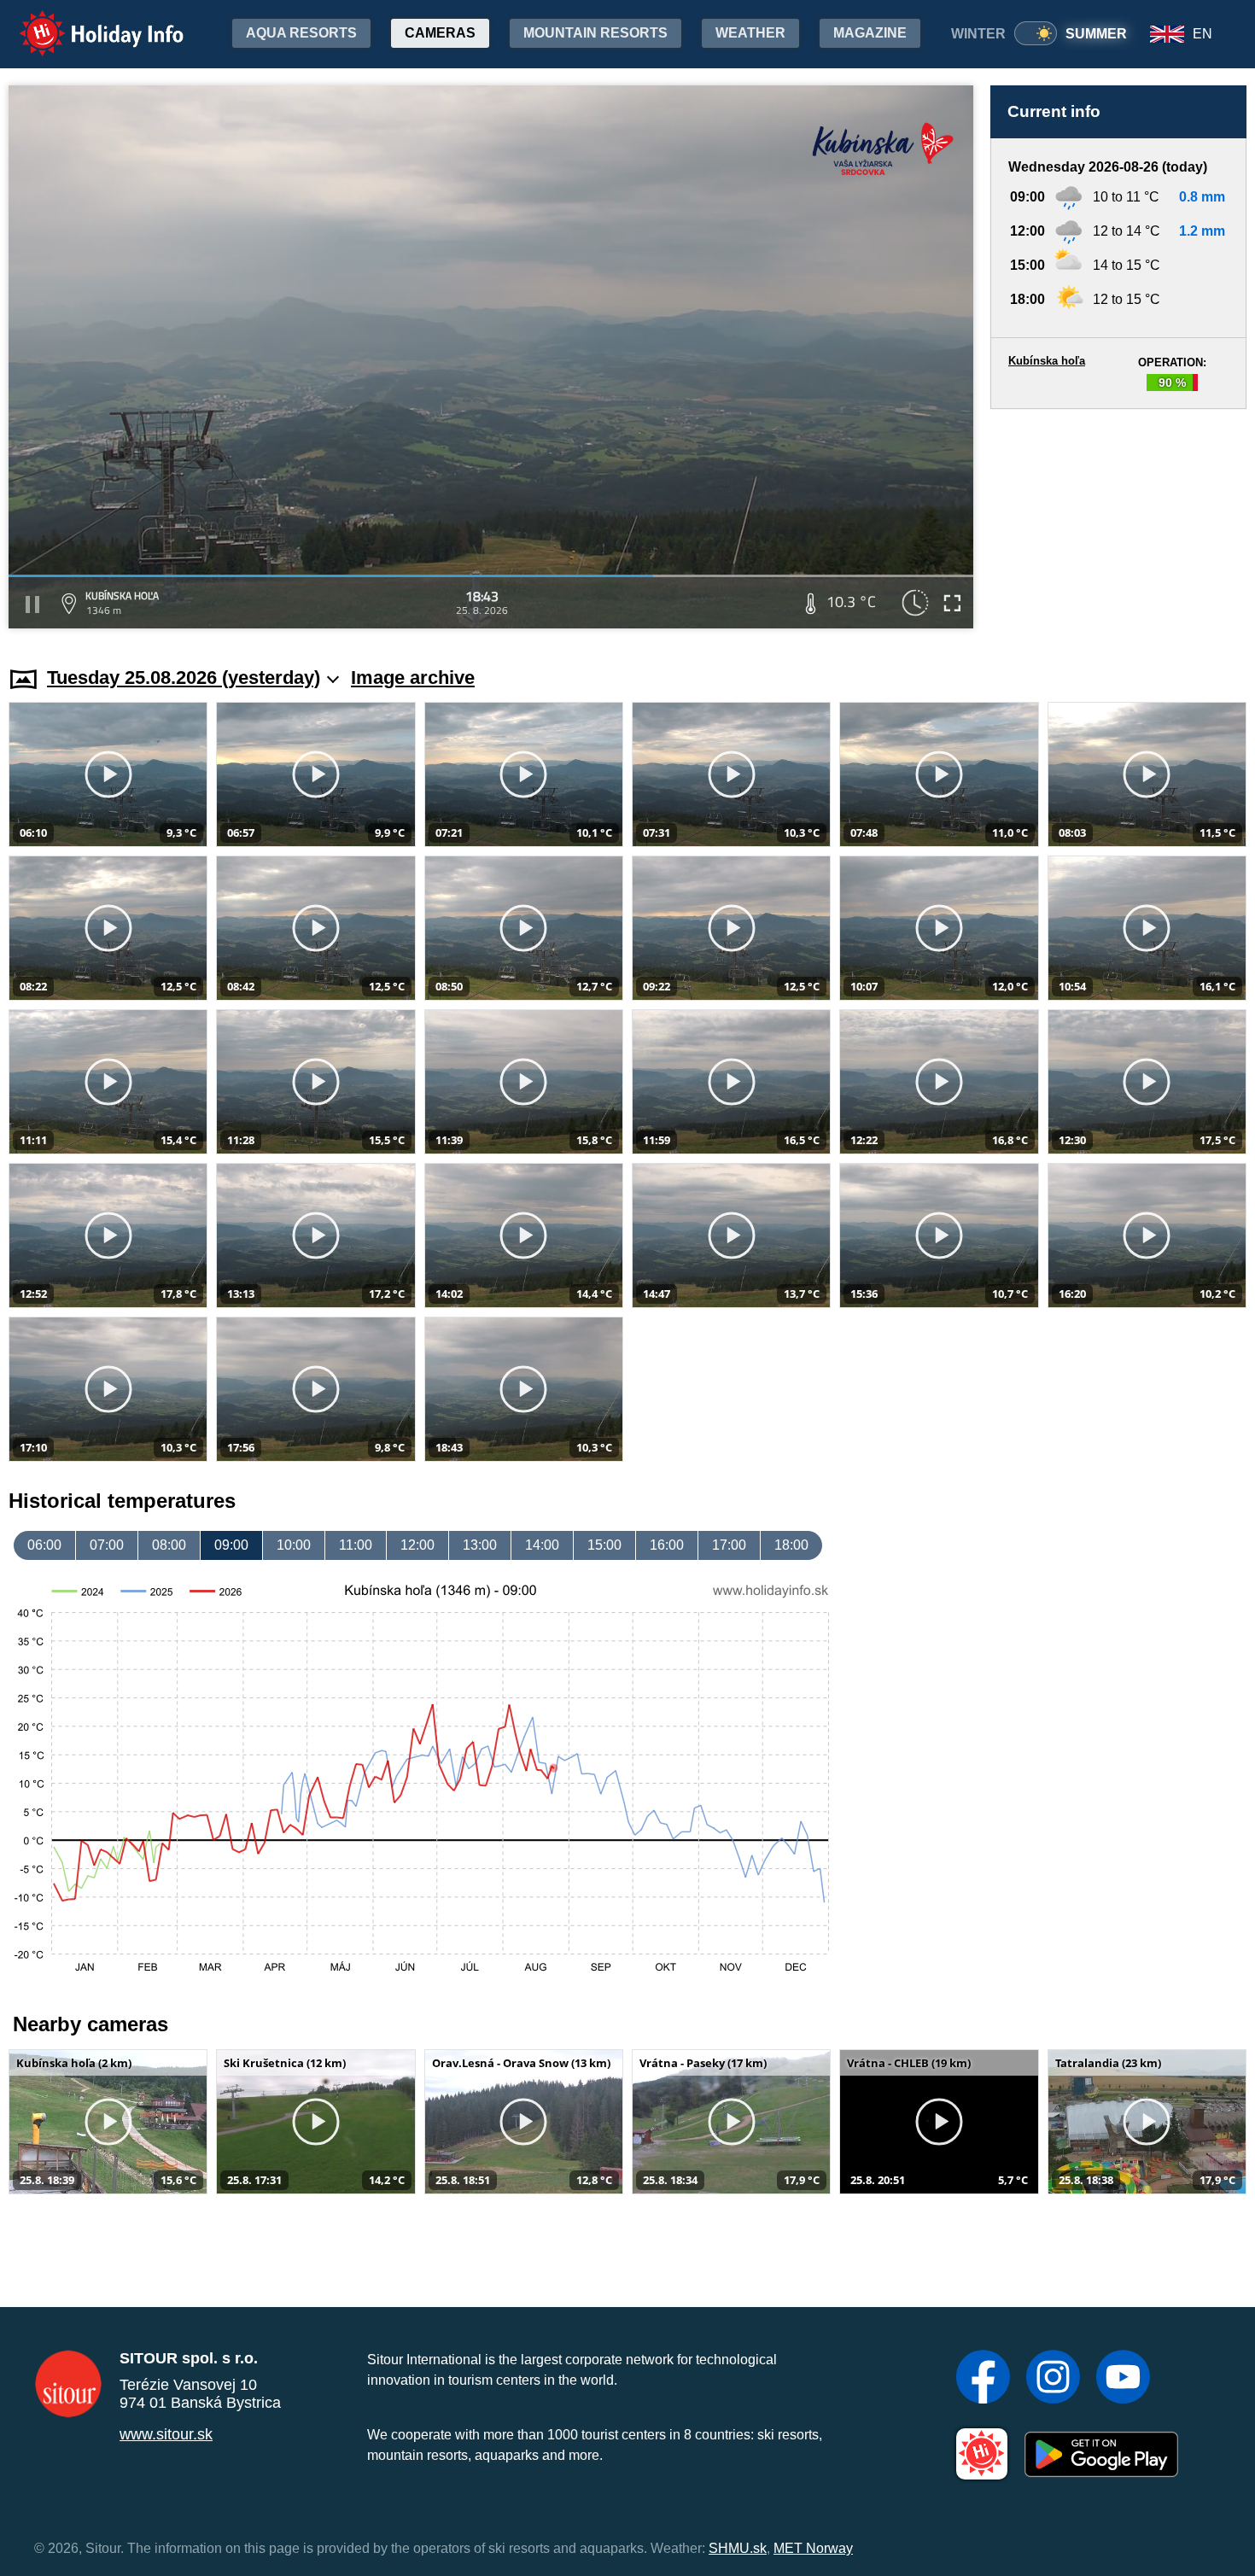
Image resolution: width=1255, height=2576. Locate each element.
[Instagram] (1053, 2379)
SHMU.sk (738, 2548)
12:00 (417, 1545)
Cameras (440, 33)
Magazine (870, 33)
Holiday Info (86, 22)
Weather (750, 33)
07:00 (107, 1545)
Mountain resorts (595, 33)
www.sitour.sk (166, 2434)
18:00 (791, 1545)
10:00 (294, 1545)
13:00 (480, 1545)
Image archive (413, 678)
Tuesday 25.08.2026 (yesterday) (184, 678)
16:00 (667, 1545)
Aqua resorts (301, 33)
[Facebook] (983, 2379)
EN (1202, 34)
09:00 (231, 1545)
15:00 (604, 1545)
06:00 (44, 1545)
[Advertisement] (1118, 521)
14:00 (542, 1545)
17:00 (729, 1545)
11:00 (356, 1545)
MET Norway (813, 2548)
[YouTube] (1123, 2379)
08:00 (169, 1545)
